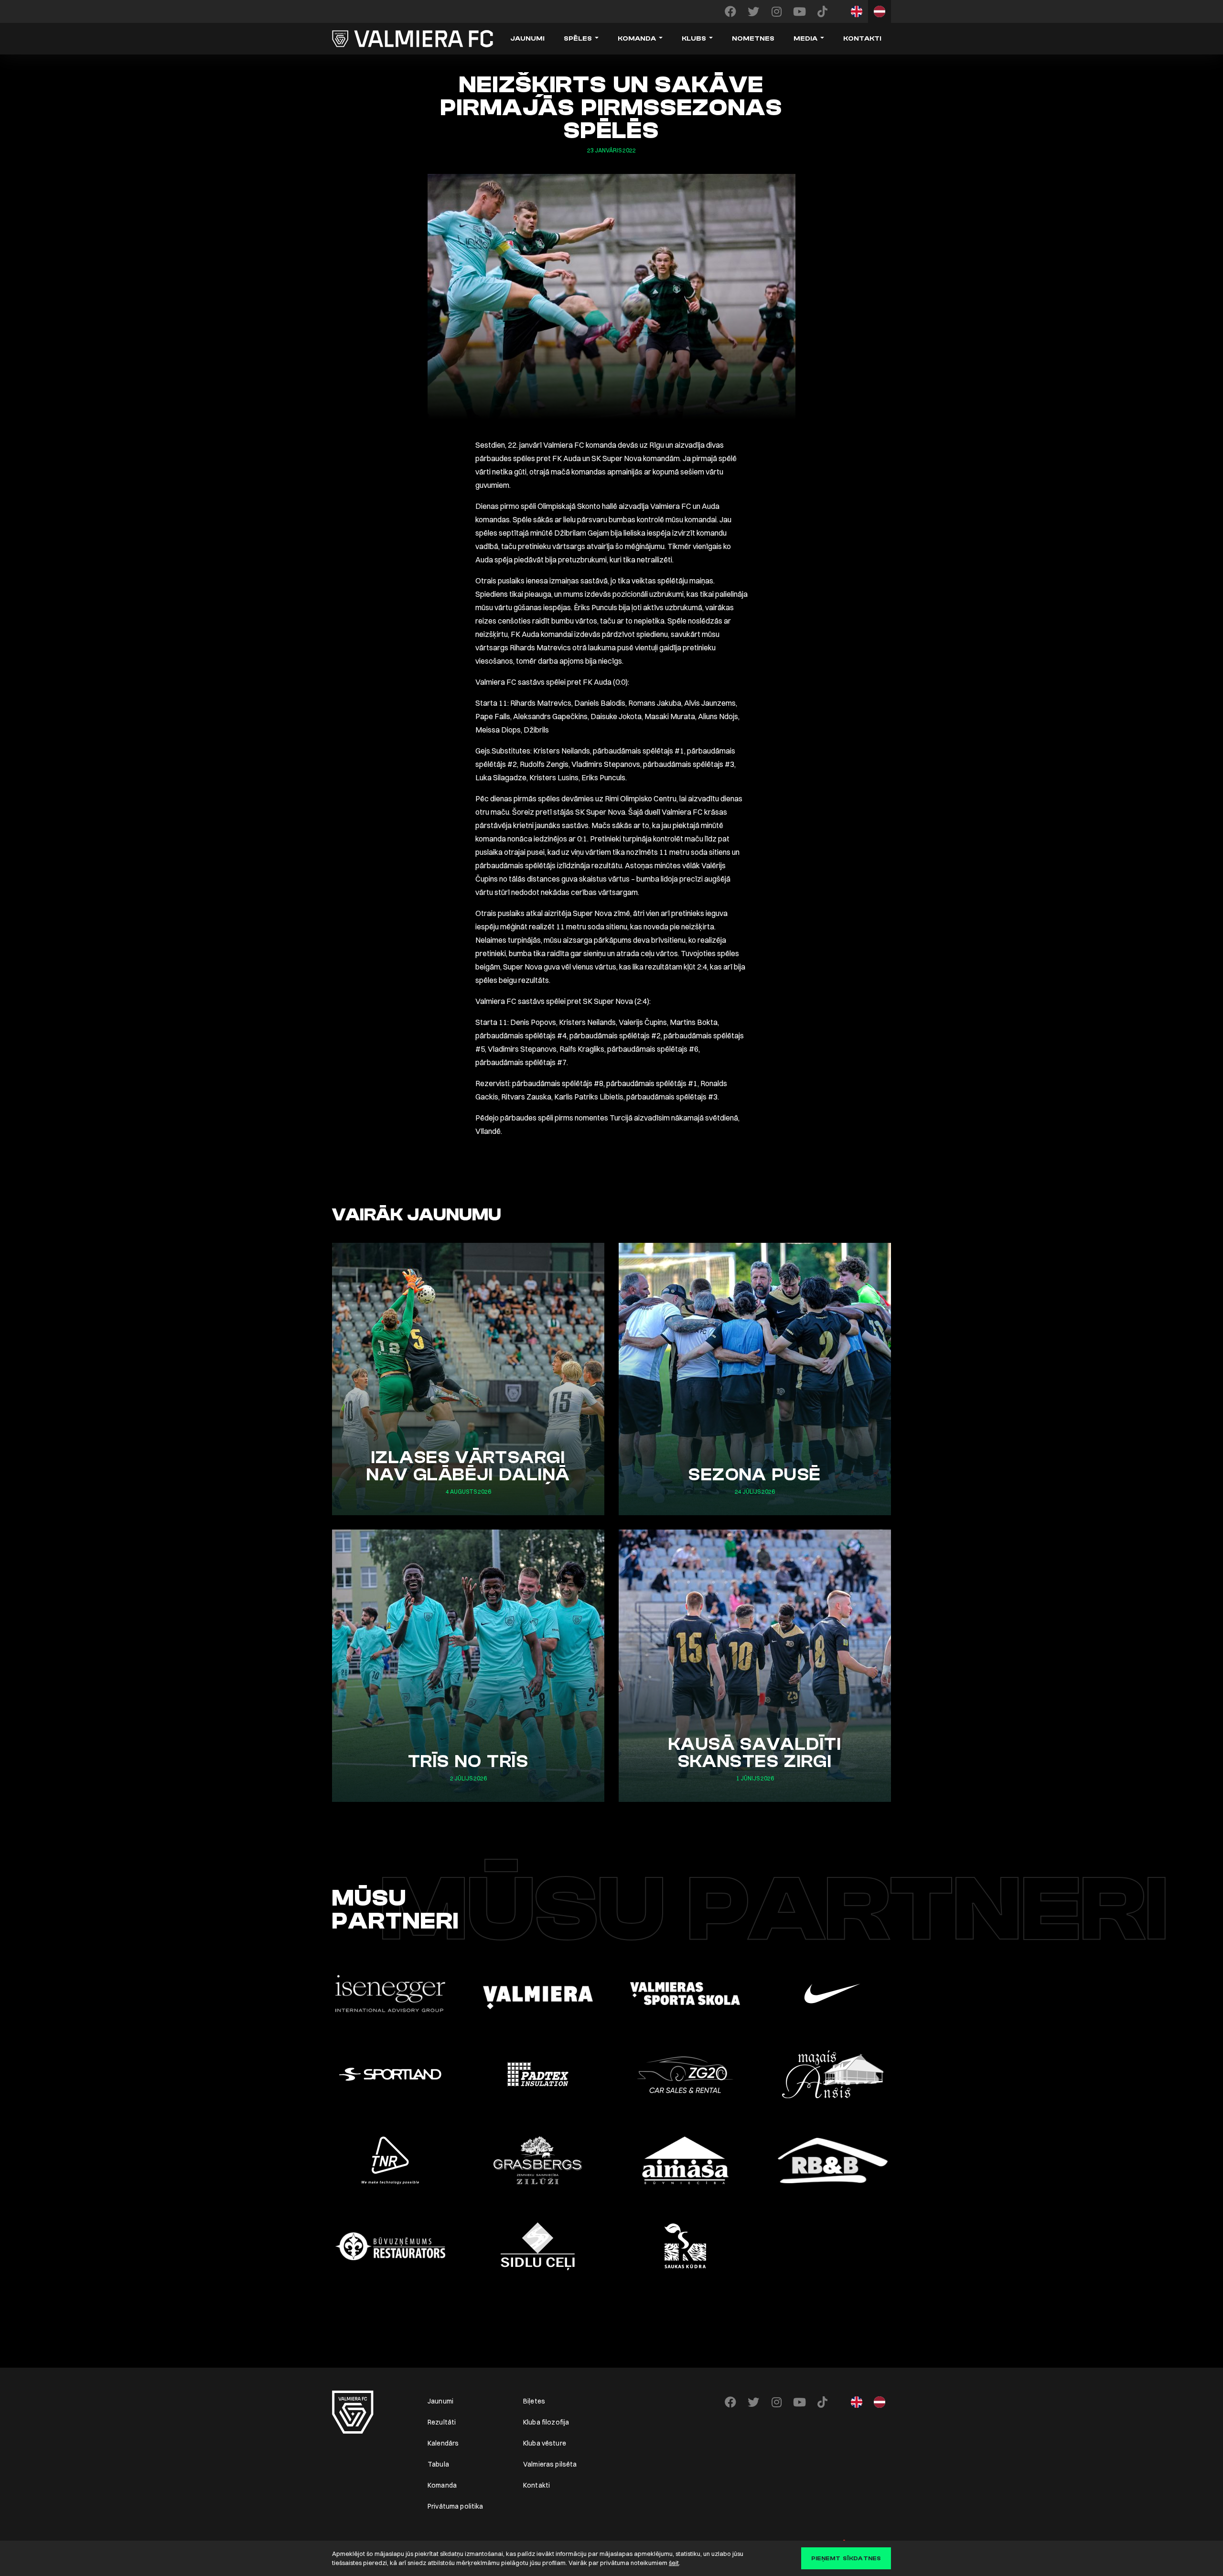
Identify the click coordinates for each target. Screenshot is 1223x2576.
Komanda (637, 39)
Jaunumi (527, 39)
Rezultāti (442, 2422)
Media (805, 39)
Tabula (438, 2464)
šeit (674, 2563)
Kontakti (862, 39)
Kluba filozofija (546, 2422)
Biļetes (534, 2401)
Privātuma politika (456, 2506)
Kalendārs (443, 2443)
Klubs (694, 39)
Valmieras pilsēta (550, 2464)
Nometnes (753, 39)
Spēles (578, 39)
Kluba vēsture (545, 2443)
